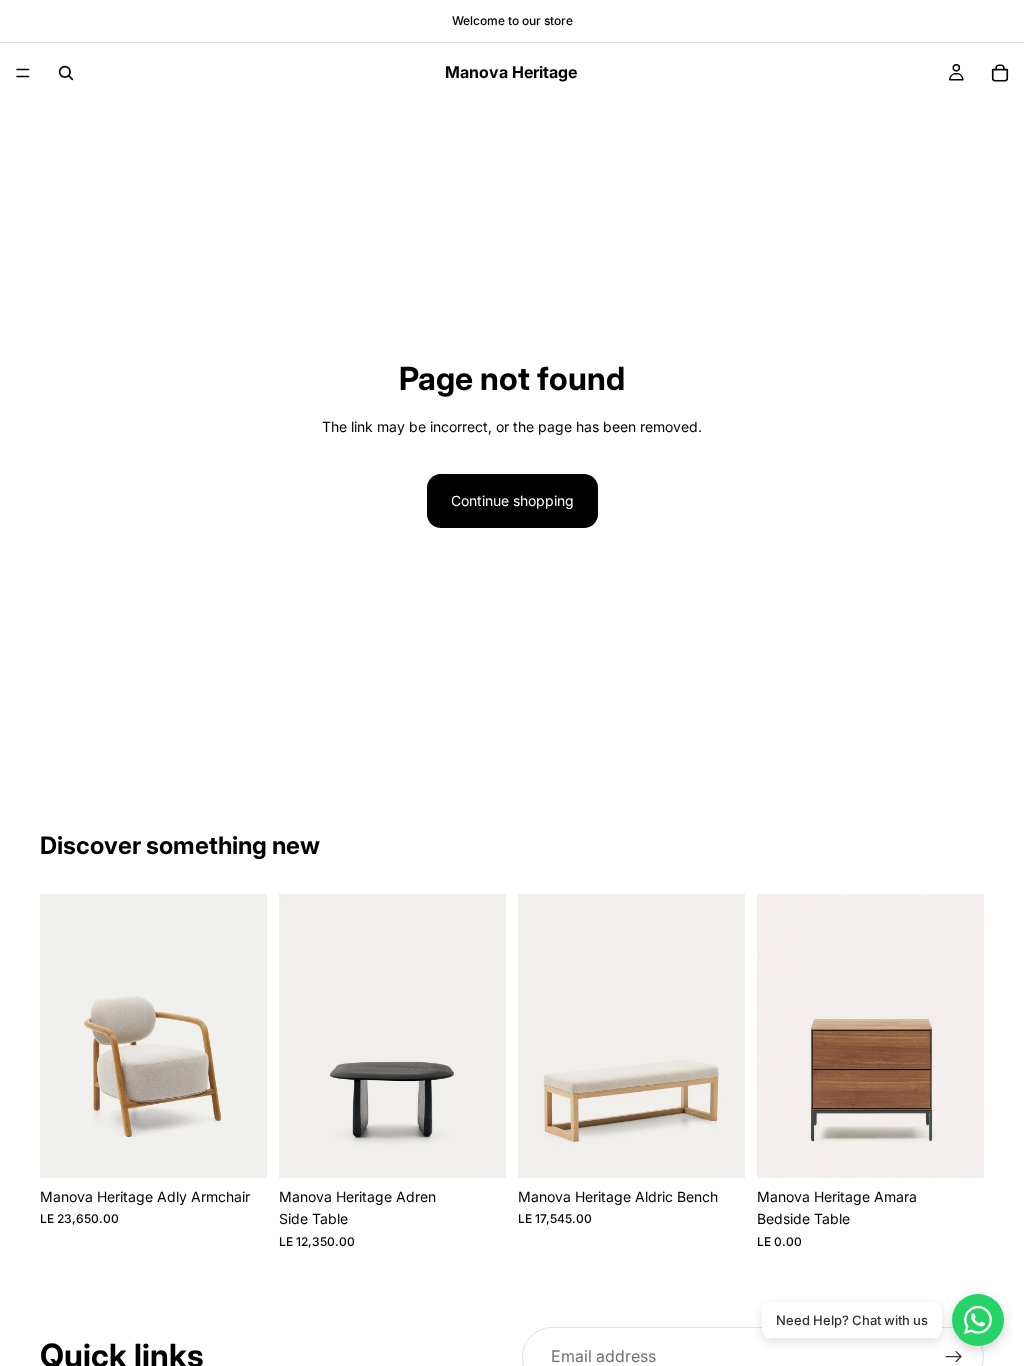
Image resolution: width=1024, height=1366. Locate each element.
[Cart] (1000, 73)
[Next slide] (245, 1036)
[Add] (236, 1147)
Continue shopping (512, 500)
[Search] (66, 73)
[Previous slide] (62, 1036)
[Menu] (23, 73)
